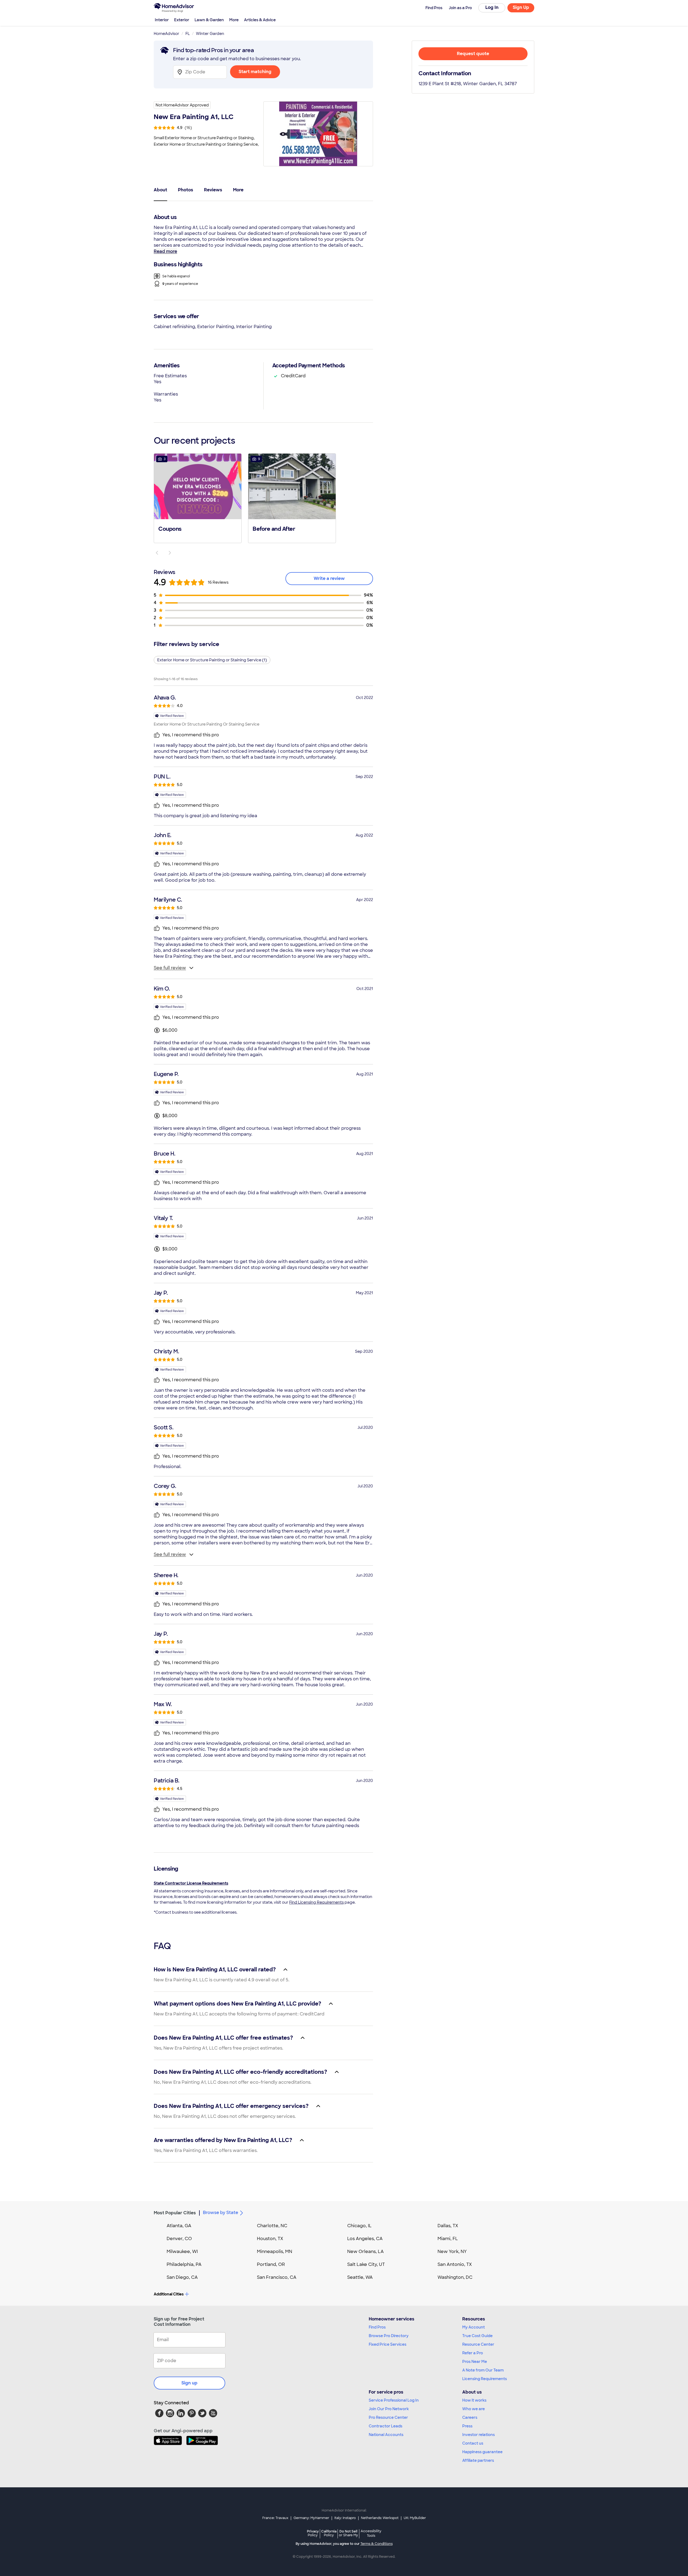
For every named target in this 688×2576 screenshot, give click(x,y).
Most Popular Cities (175, 2213)
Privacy (313, 2533)
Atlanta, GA (179, 2226)
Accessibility (371, 2534)
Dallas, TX (448, 2226)
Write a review (329, 578)
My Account (474, 2327)
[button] (198, 498)
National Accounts (386, 2435)
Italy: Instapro (345, 2518)
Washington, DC (455, 2277)
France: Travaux (275, 2518)
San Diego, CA (182, 2277)
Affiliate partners (478, 2460)
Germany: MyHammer (311, 2518)
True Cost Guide (477, 2336)
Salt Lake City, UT (366, 2264)
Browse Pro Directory (389, 2336)
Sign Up (521, 7)
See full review (170, 968)
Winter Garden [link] (210, 34)
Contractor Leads (386, 2426)
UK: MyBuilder (415, 2518)
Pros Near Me (475, 2362)
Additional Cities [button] (169, 2294)
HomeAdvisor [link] (166, 34)
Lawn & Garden (209, 20)
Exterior (182, 20)
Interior (162, 20)
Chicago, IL (359, 2226)
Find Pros (377, 2327)
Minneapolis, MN (275, 2252)
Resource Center (478, 2344)
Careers (470, 2417)
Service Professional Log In (394, 2400)
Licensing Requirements (485, 2379)
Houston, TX (270, 2239)
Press (467, 2426)
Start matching (255, 72)
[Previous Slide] (157, 553)
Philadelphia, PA (184, 2264)
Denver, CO (179, 2239)
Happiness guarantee (482, 2452)
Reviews (213, 190)
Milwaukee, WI (182, 2252)
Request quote (473, 54)
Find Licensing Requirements (316, 1902)
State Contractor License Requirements (191, 1883)
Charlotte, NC (272, 2226)
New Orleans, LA (365, 2252)
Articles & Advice (260, 20)
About (160, 190)
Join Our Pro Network (389, 2409)
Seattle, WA (360, 2277)
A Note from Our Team (483, 2370)
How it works (474, 2400)
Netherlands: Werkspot (380, 2518)
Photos (186, 190)
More (234, 20)
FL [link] (188, 34)
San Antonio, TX (455, 2264)
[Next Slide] (170, 553)
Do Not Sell (348, 2533)
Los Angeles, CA (365, 2239)
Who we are (474, 2409)
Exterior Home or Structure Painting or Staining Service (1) (212, 660)
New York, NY (452, 2252)
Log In (492, 7)
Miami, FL (448, 2239)
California (329, 2533)
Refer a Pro (473, 2353)
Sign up (189, 2383)
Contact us (473, 2443)
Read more (165, 251)
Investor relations (479, 2435)
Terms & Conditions (377, 2544)
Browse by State (221, 2213)
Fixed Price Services (388, 2344)
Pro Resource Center (388, 2417)
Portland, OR (271, 2264)
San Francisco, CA (277, 2277)
